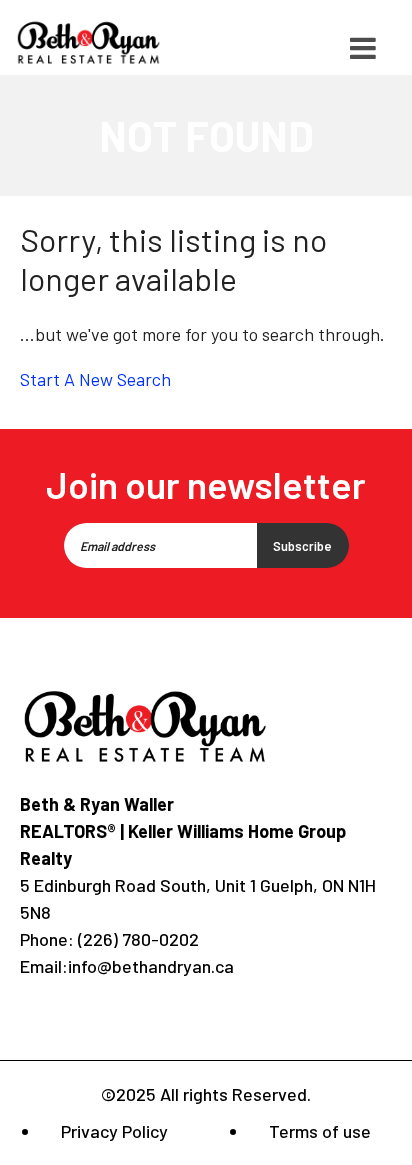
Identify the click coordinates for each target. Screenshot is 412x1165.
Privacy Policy (114, 1131)
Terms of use (320, 1131)
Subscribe (302, 546)
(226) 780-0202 (136, 939)
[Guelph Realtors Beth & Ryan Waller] (88, 43)
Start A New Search (95, 379)
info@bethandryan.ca (151, 966)
